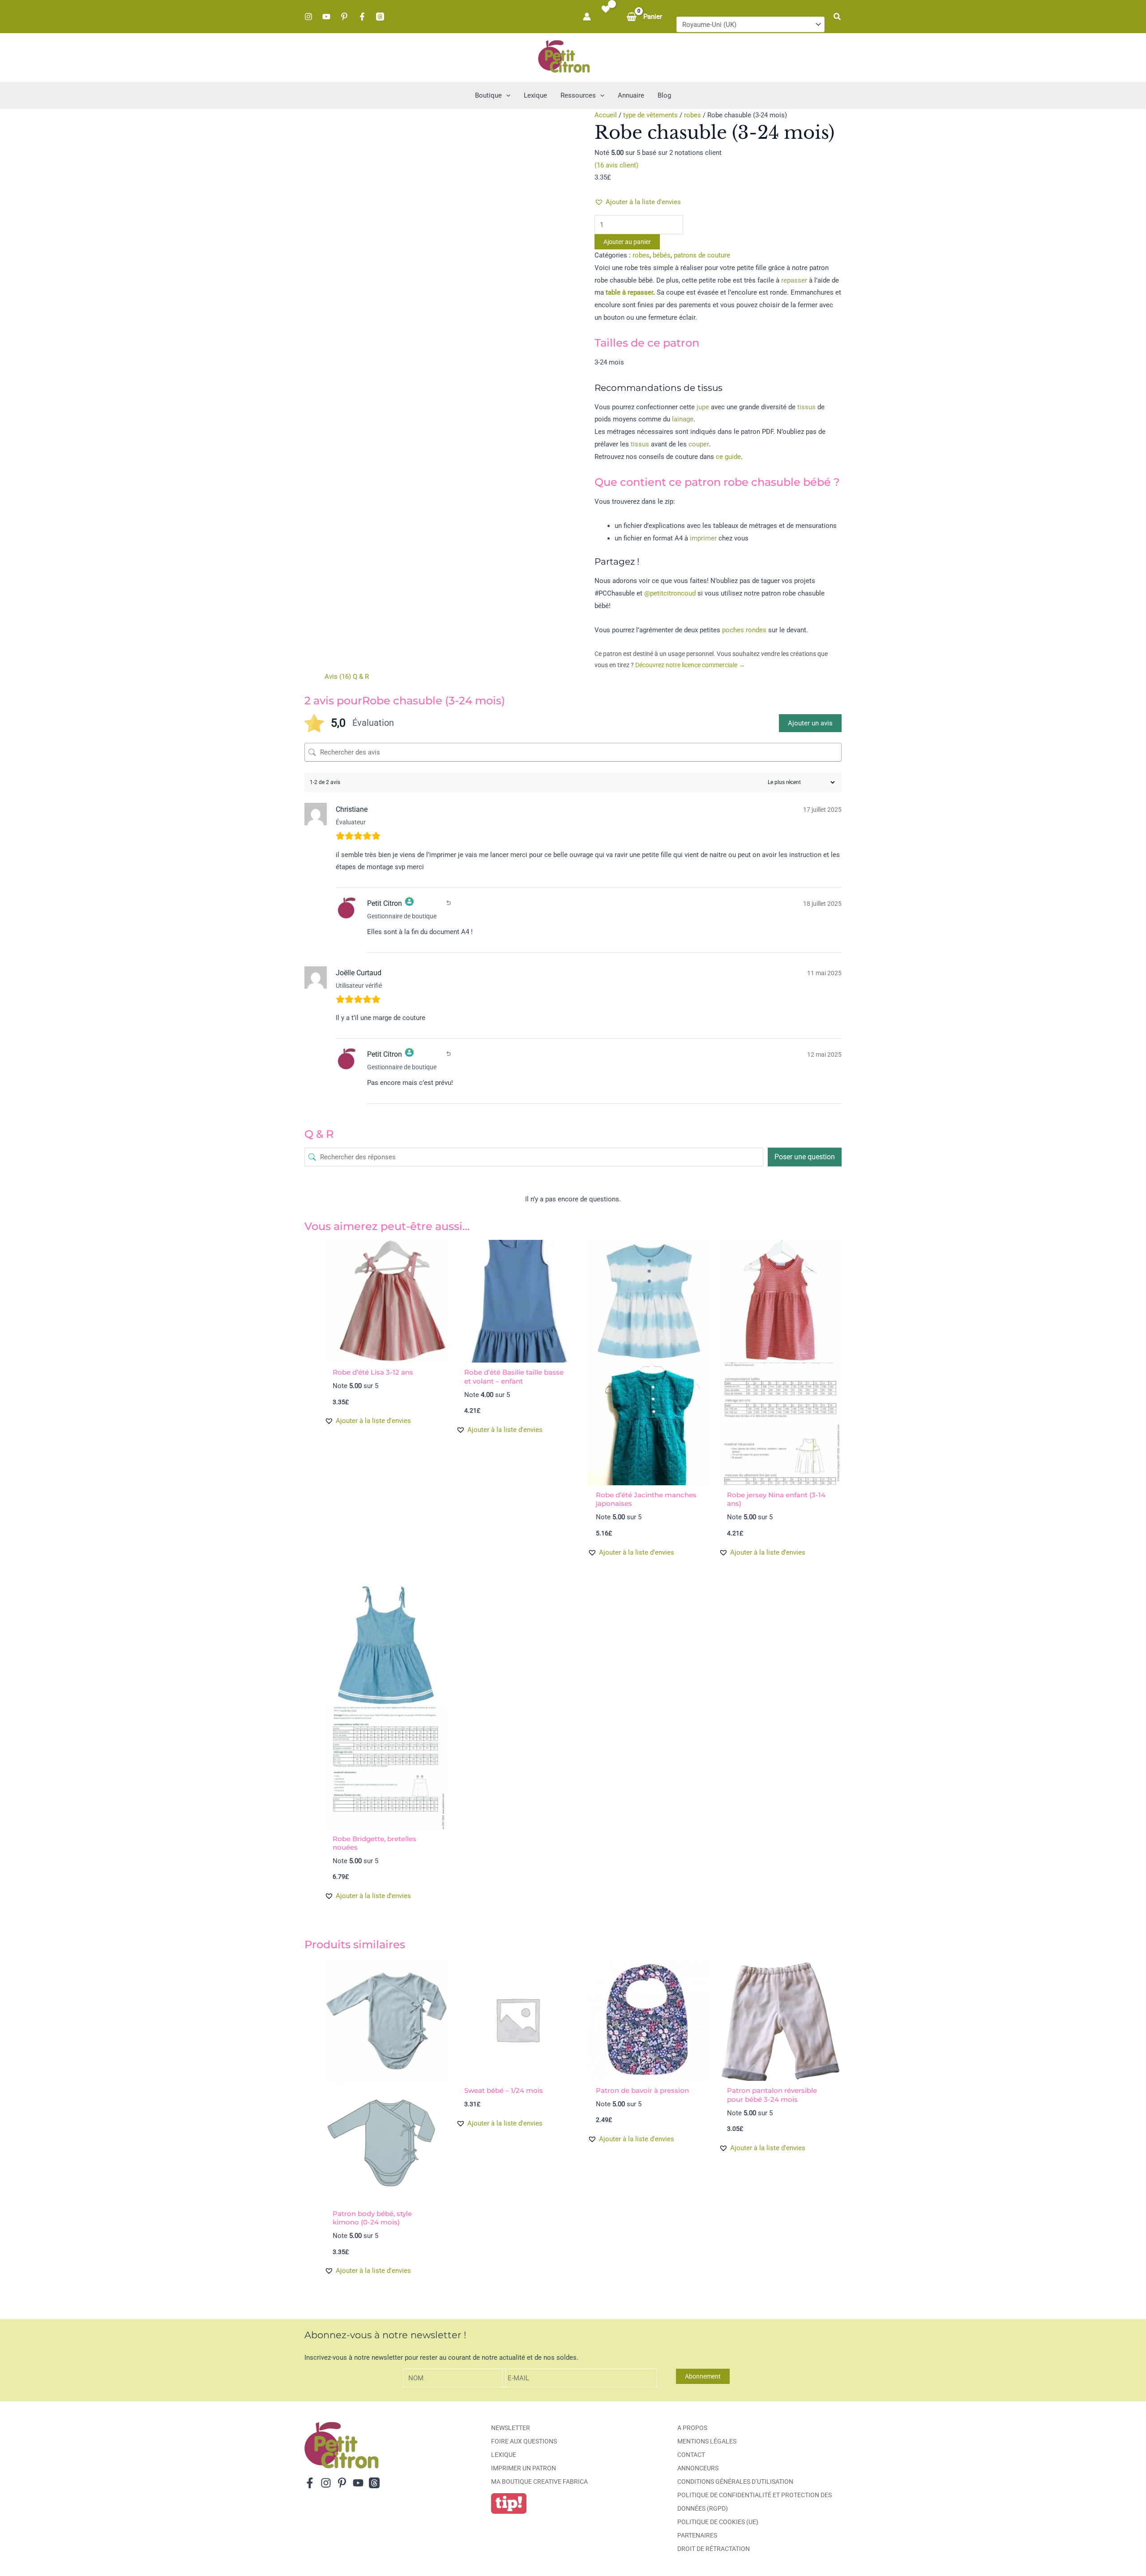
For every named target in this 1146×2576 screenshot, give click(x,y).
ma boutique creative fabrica (539, 2482)
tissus (806, 407)
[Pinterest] (344, 17)
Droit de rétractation (714, 2549)
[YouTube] (326, 17)
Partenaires (697, 2535)
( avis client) (616, 165)
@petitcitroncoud (670, 593)
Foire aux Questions (524, 2441)
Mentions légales (707, 2441)
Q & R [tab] (361, 677)
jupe (703, 407)
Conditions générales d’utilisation (735, 2482)
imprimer (703, 538)
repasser (794, 280)
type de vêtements (650, 115)
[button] (838, 17)
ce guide (728, 457)
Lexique (504, 2455)
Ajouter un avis (810, 723)
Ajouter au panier (627, 242)
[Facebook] (362, 17)
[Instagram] (308, 17)
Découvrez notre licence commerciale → (690, 665)
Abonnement (703, 2376)
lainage (683, 419)
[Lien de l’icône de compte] (587, 17)
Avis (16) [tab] (338, 677)
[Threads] (380, 17)
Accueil (606, 115)
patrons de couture (702, 255)
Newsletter (511, 2428)
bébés (662, 255)
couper (699, 444)
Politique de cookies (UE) (718, 2522)
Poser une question (805, 1157)
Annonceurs (698, 2468)
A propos (692, 2428)
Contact (691, 2455)
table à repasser (629, 292)
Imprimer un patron (524, 2468)
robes (693, 115)
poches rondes (744, 630)
